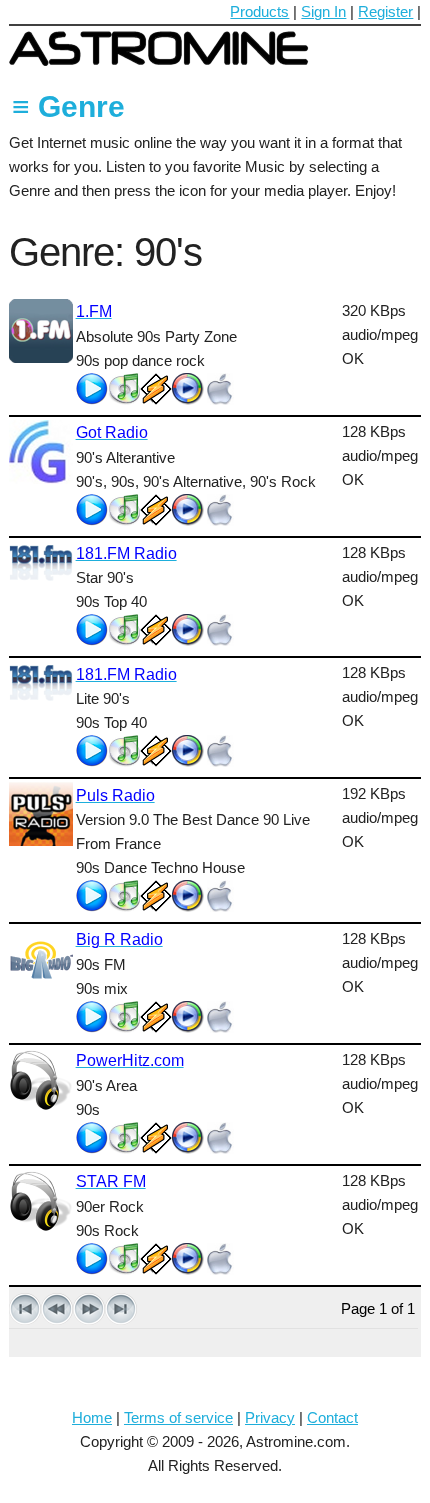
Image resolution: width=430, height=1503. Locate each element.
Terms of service (178, 1417)
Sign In (323, 11)
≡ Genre (68, 106)
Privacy (270, 1417)
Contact (332, 1417)
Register (385, 11)
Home (92, 1417)
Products (259, 11)
